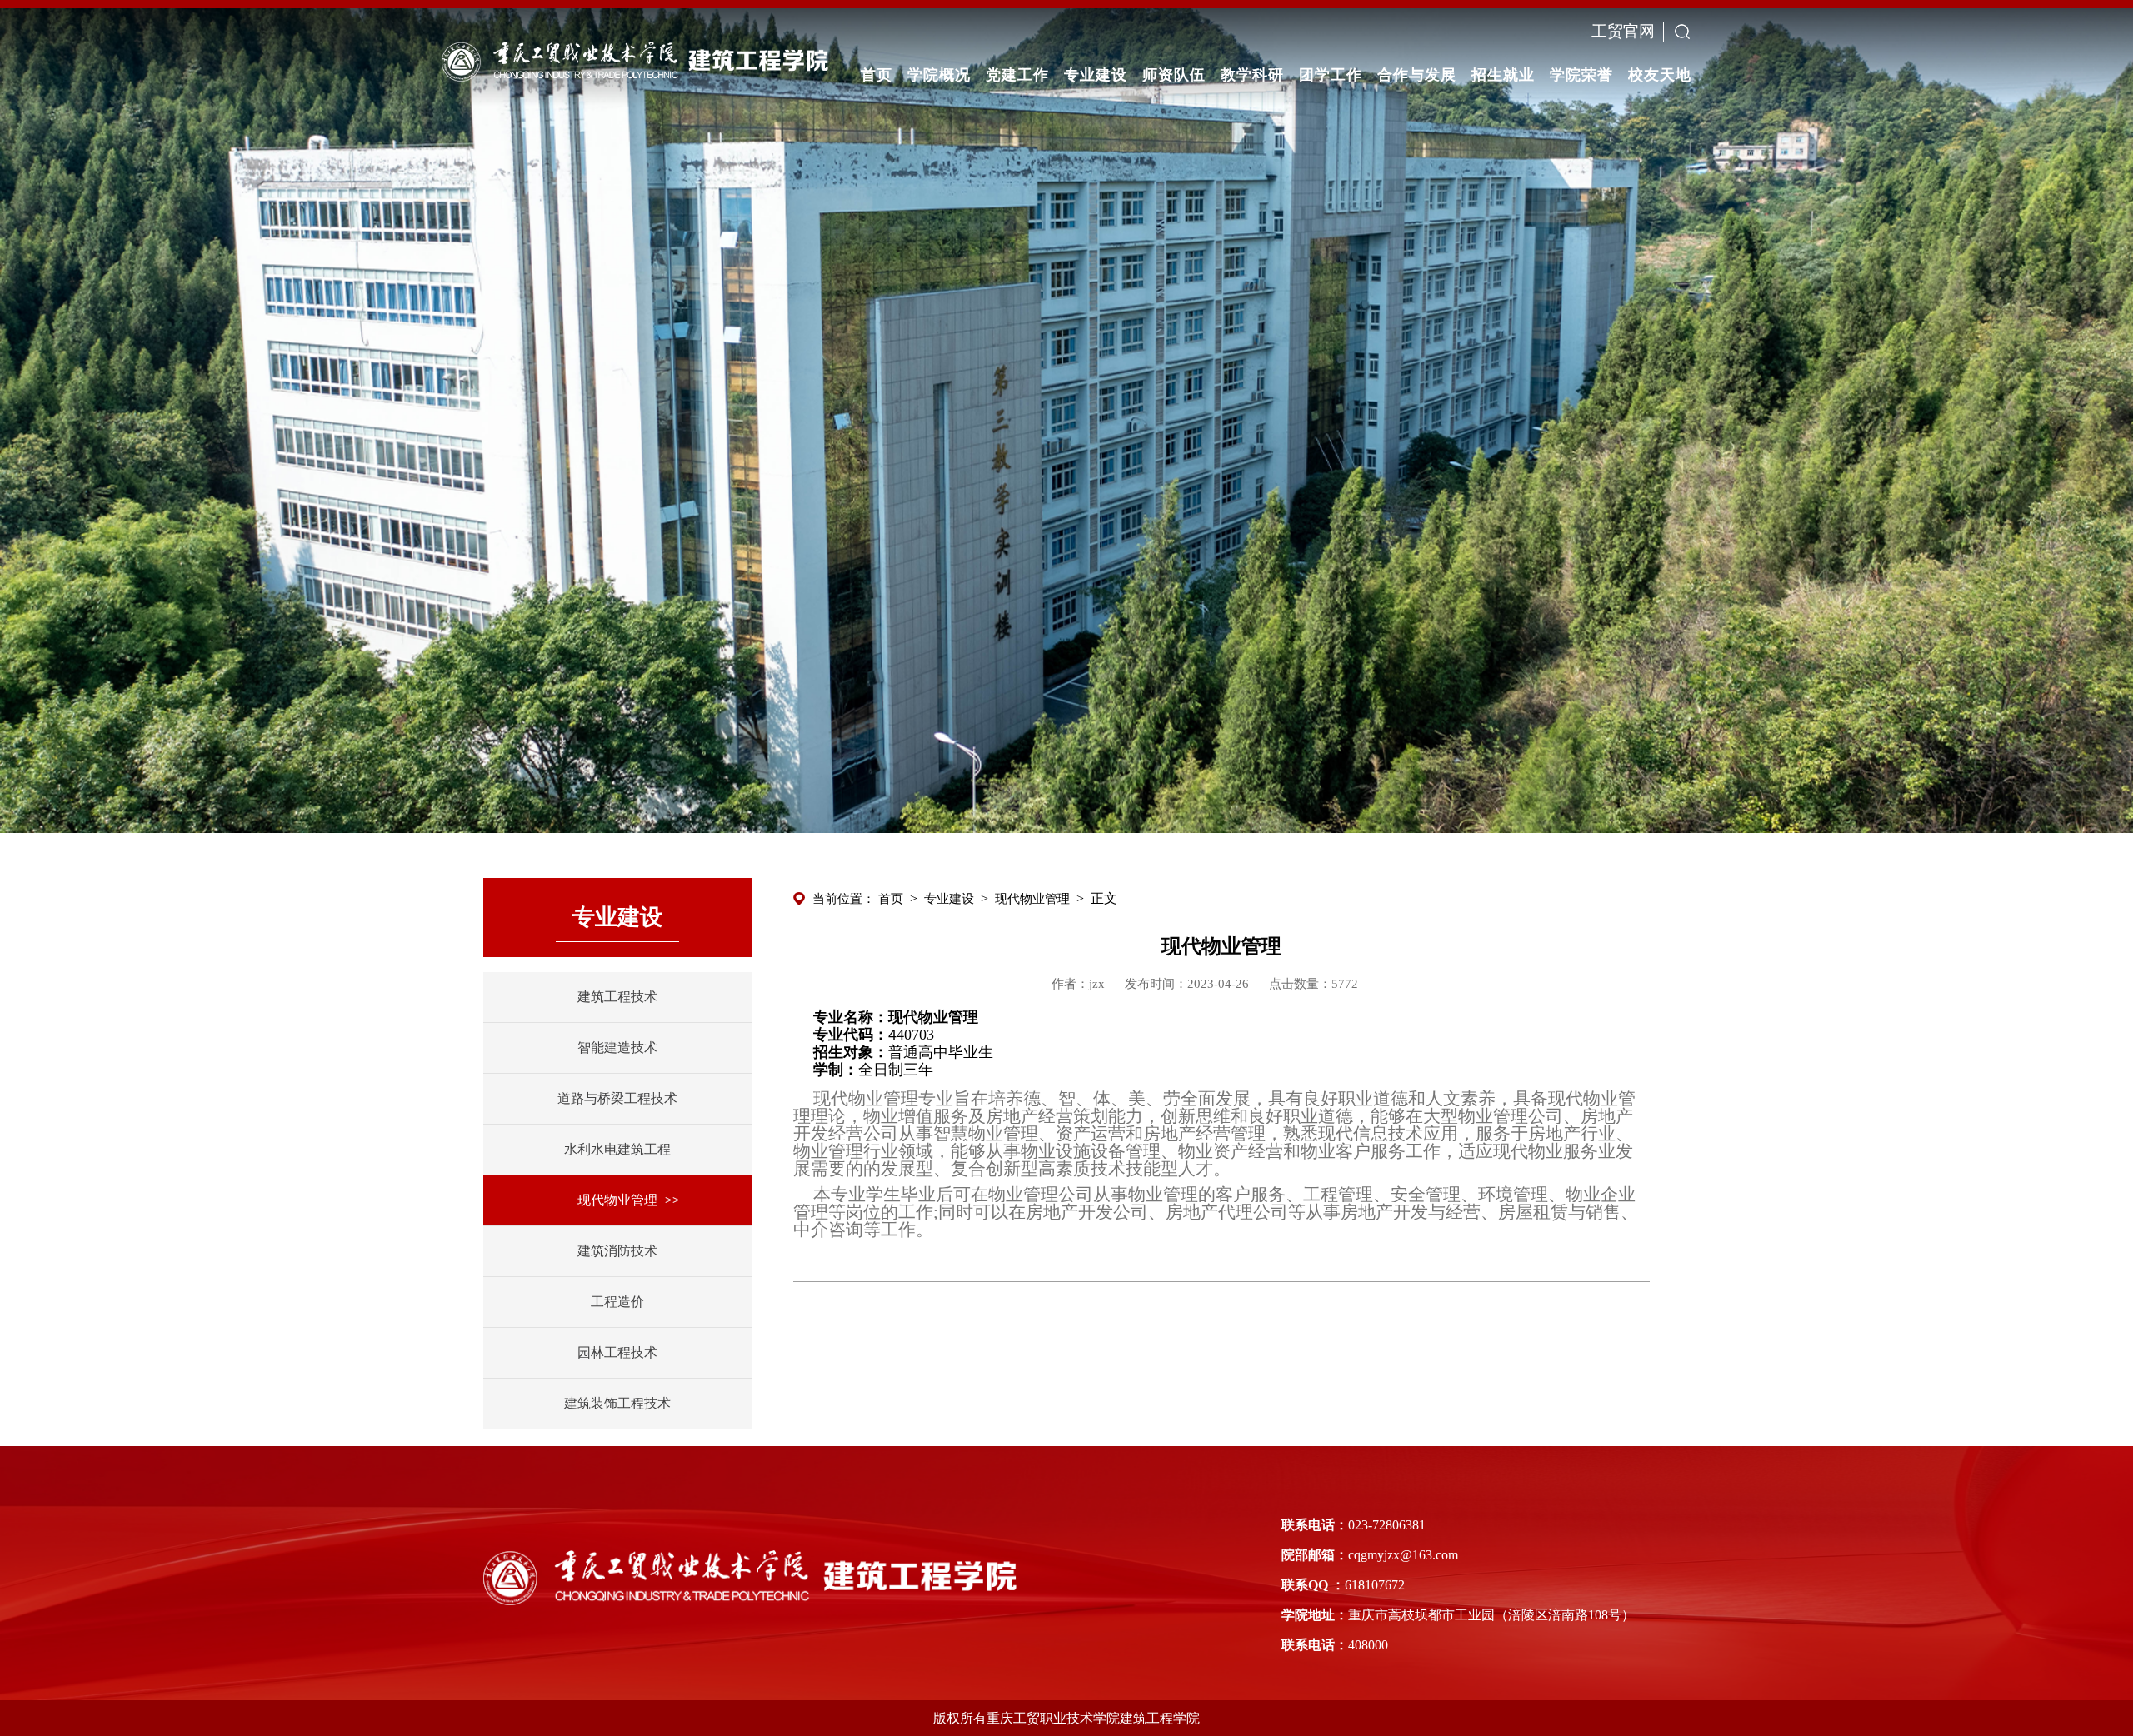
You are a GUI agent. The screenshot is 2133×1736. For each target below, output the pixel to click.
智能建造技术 (617, 1048)
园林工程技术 (617, 1352)
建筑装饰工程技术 (617, 1403)
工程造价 (617, 1302)
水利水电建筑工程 (617, 1149)
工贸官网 (1623, 31)
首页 (891, 899)
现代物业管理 (617, 1200)
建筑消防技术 (617, 1251)
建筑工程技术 (617, 997)
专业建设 (949, 899)
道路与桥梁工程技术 (617, 1098)
